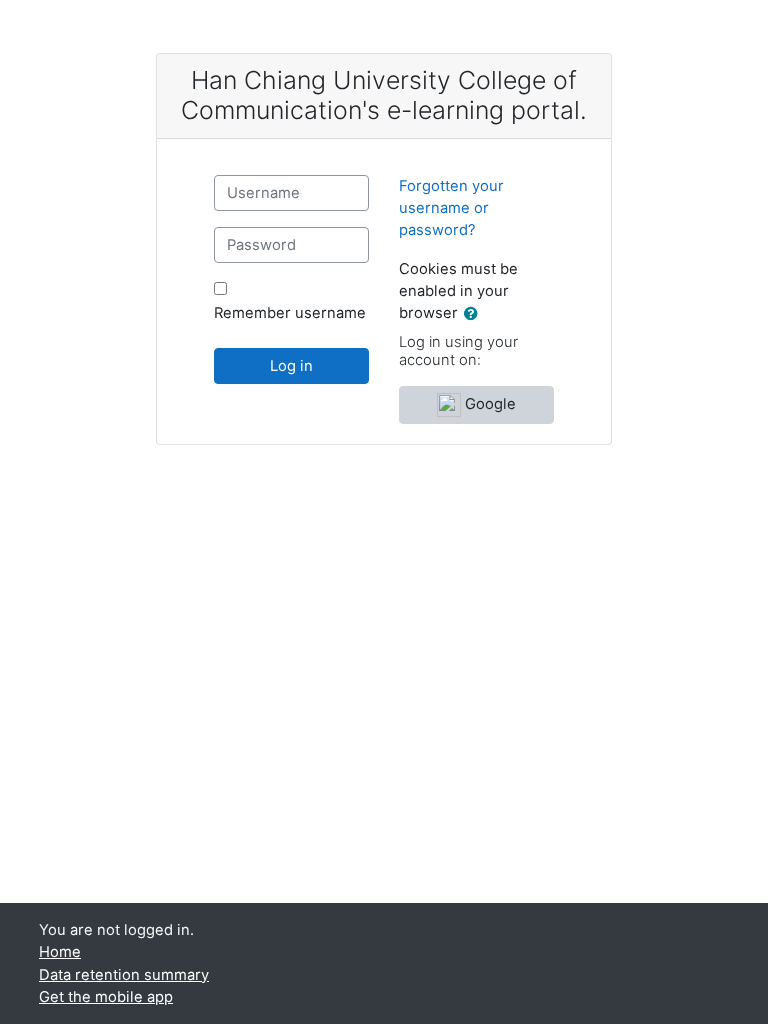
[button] (475, 314)
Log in (291, 366)
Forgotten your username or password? (451, 208)
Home (60, 952)
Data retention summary (124, 975)
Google (488, 404)
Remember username (290, 313)
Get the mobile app (106, 997)
